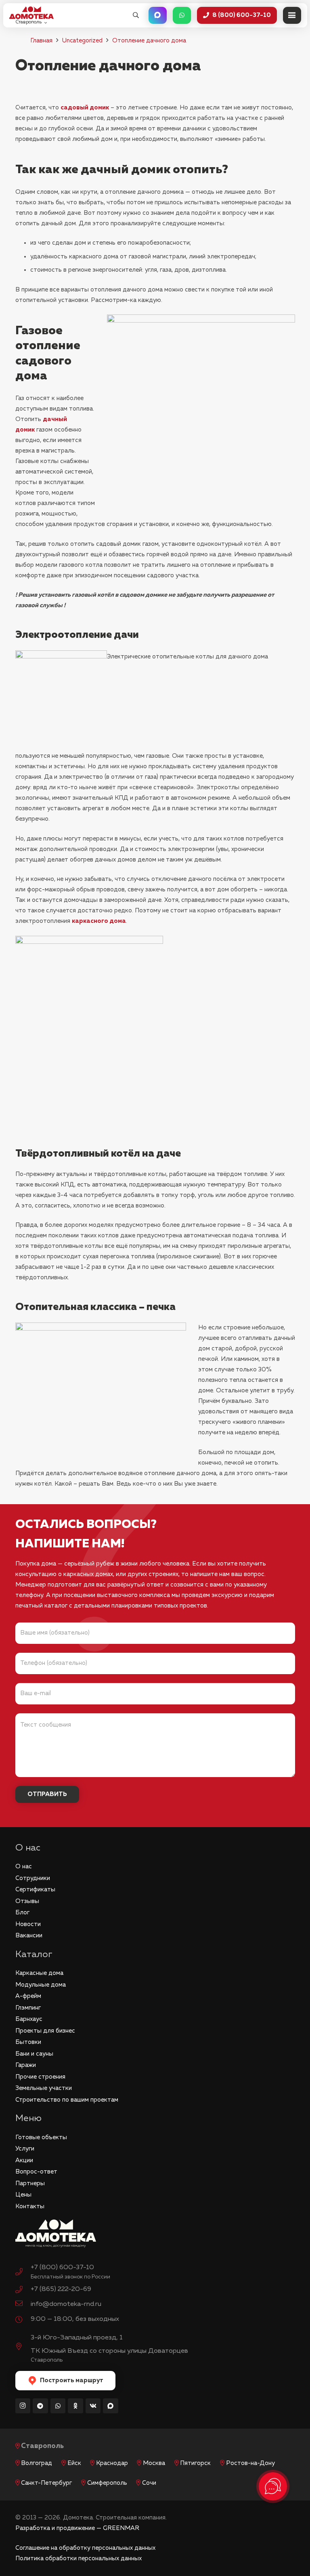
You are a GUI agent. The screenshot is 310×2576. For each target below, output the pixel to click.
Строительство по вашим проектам (67, 2100)
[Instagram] (23, 2406)
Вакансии (29, 1936)
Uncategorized (82, 41)
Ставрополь (42, 2446)
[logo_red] (31, 13)
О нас (24, 1866)
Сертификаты (35, 1890)
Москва (154, 2463)
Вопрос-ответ (36, 2172)
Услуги (25, 2149)
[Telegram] (40, 2406)
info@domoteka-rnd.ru (66, 2304)
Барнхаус (29, 2019)
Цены (23, 2195)
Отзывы (27, 1901)
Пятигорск (195, 2463)
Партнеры (30, 2183)
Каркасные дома (39, 1973)
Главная (41, 41)
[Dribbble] (111, 2406)
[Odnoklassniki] (75, 2406)
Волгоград (37, 2463)
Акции (24, 2160)
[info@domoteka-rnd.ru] (23, 2304)
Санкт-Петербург (46, 2483)
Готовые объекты (41, 2137)
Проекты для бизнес (45, 2031)
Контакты (30, 2206)
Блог (22, 1913)
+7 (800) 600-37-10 (62, 2267)
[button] (136, 15)
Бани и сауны (34, 2054)
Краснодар (112, 2463)
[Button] (158, 15)
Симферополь (107, 2483)
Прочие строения (40, 2077)
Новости (28, 1924)
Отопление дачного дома (149, 41)
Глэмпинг (28, 2008)
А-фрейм (28, 1996)
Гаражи (26, 2065)
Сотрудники (33, 1878)
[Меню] (292, 15)
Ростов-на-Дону (250, 2463)
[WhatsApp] (58, 2406)
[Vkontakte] (93, 2406)
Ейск (74, 2463)
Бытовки (28, 2042)
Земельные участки (44, 2088)
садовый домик (85, 108)
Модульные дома (41, 1985)
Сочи (149, 2483)
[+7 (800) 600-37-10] (23, 2273)
